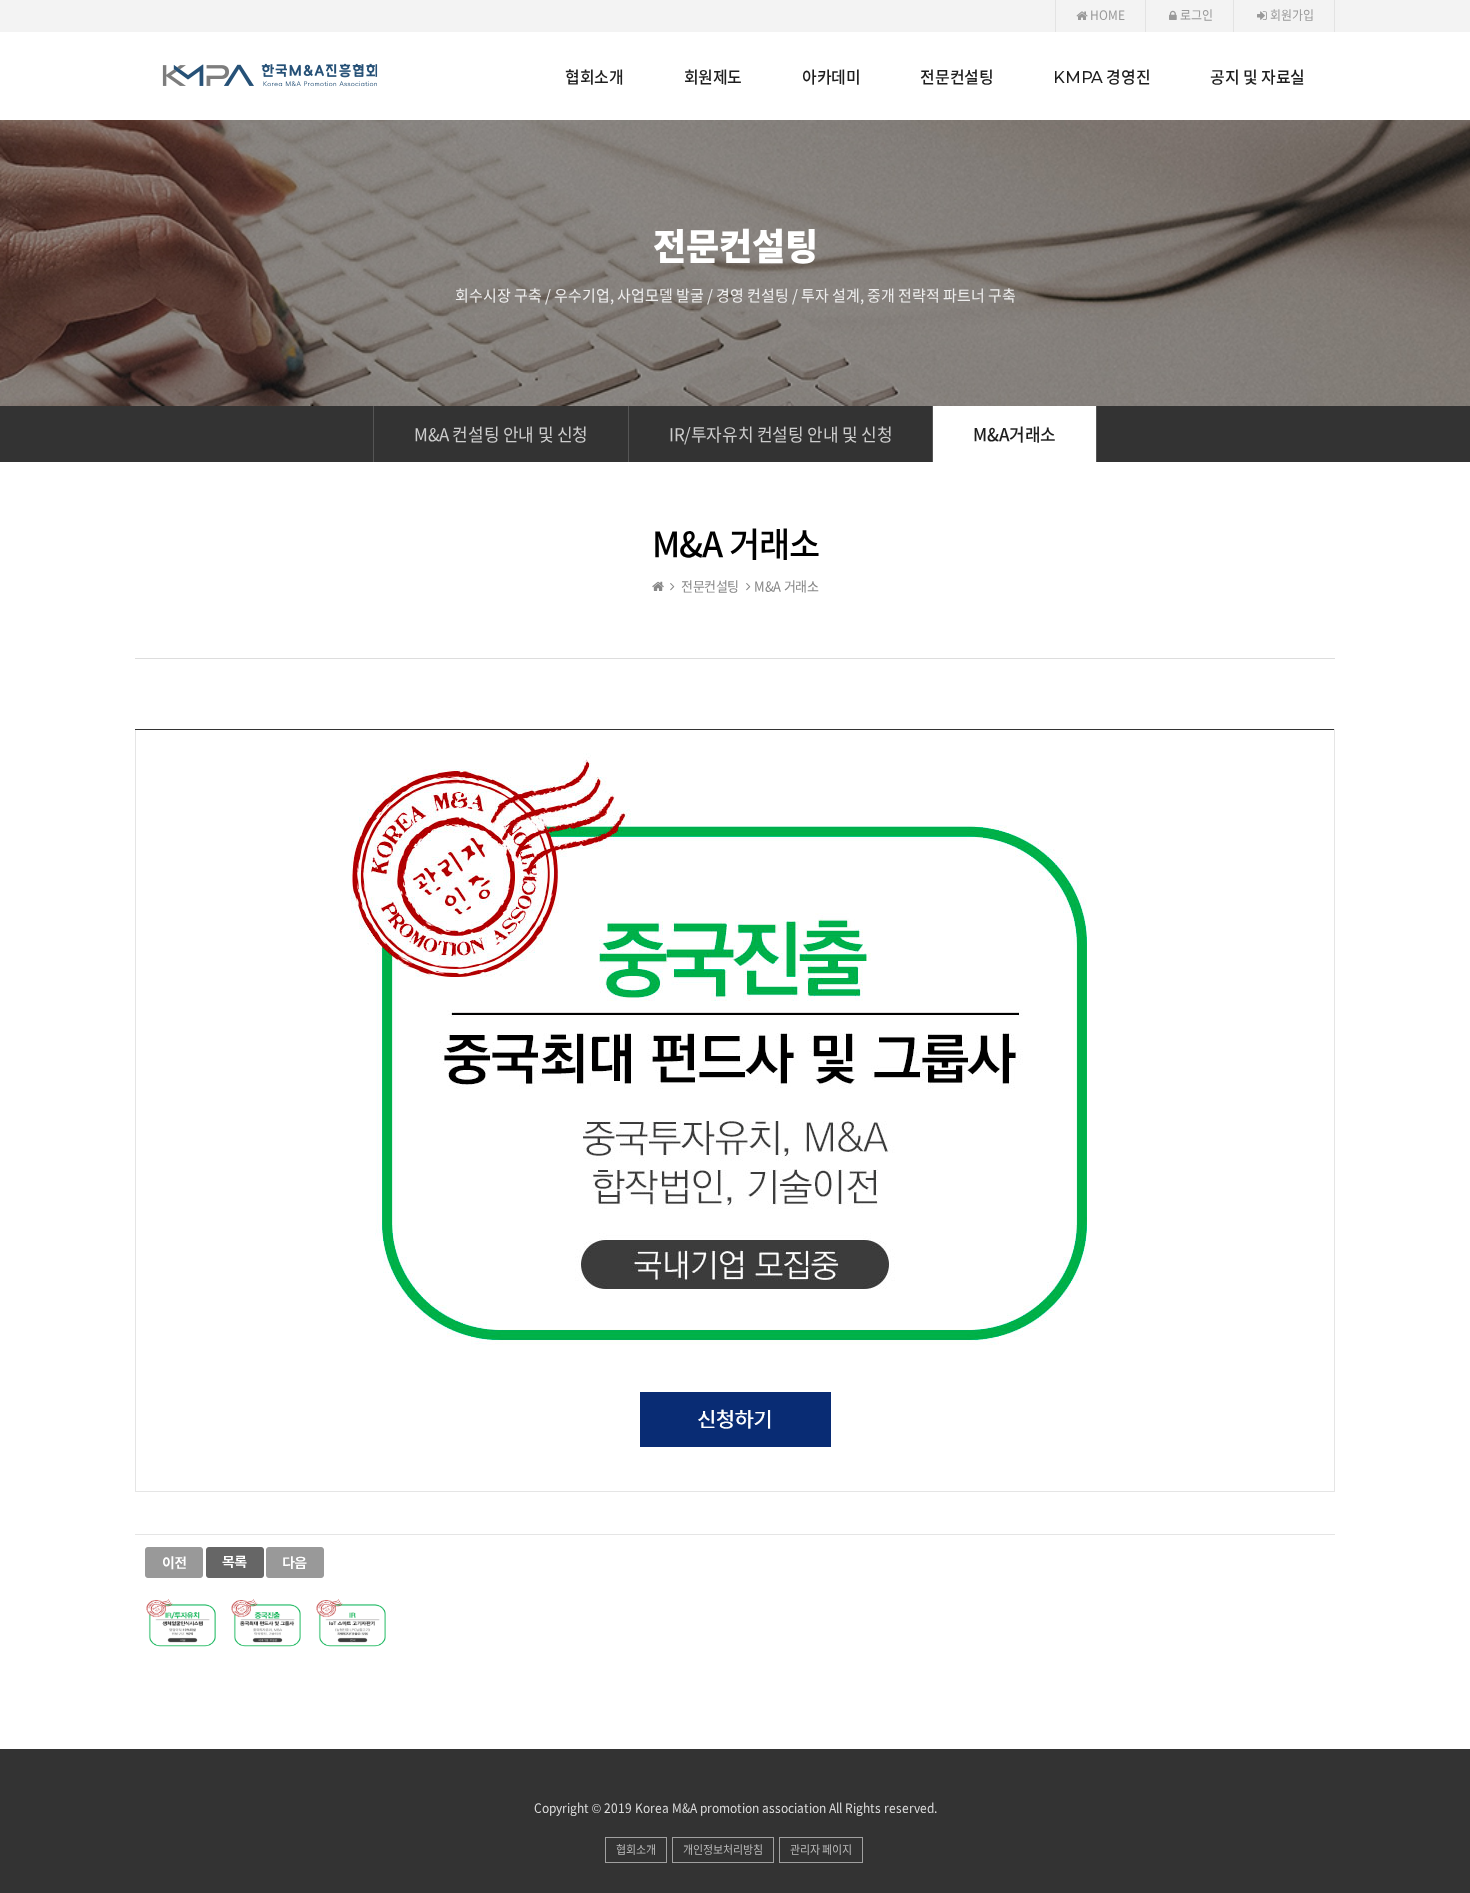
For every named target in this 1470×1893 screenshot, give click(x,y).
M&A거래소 (1014, 433)
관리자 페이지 (821, 1849)
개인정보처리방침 (723, 1849)
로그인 (1195, 15)
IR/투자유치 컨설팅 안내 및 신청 (780, 433)
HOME (1106, 15)
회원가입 (1290, 15)
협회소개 (636, 1849)
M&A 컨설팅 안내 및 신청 (501, 433)
